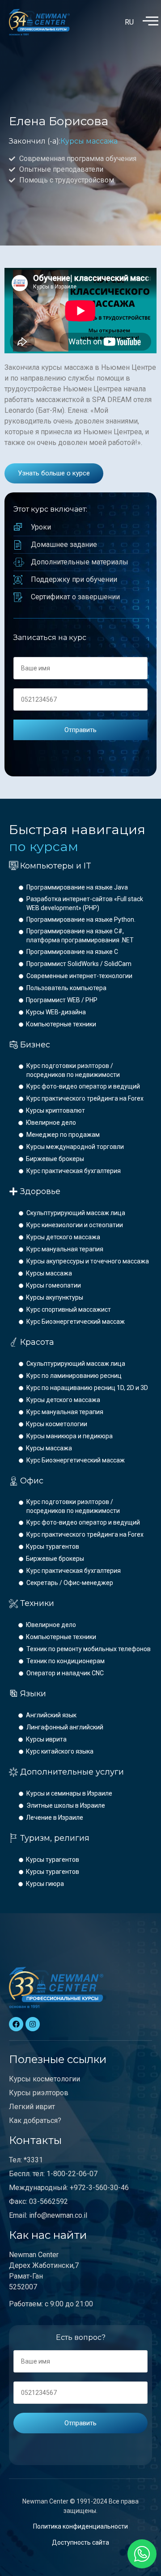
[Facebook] (16, 2024)
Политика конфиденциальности (80, 2526)
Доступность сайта (80, 2542)
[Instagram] (33, 2024)
